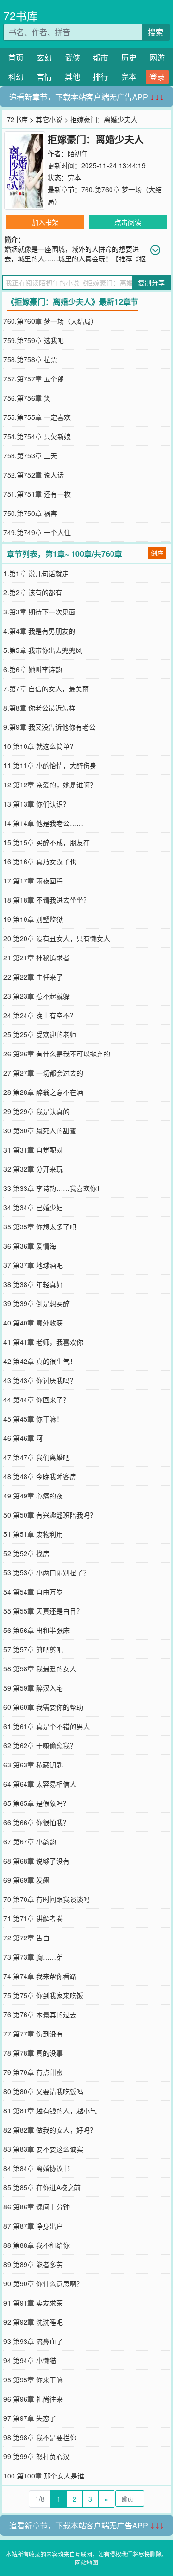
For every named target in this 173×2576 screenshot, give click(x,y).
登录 (157, 77)
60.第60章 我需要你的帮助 (43, 1707)
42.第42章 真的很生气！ (40, 1361)
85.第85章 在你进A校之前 (42, 2187)
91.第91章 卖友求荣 (33, 2303)
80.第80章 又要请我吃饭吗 (43, 2091)
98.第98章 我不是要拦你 (40, 2437)
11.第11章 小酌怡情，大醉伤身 (50, 765)
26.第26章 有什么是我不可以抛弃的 (57, 1054)
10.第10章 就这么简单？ (40, 746)
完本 (129, 77)
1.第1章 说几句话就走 (36, 573)
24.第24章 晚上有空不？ (40, 1015)
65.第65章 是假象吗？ (37, 1803)
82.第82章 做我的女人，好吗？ (50, 2130)
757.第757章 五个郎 (34, 379)
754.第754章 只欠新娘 (37, 436)
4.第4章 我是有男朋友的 (39, 631)
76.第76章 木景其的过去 (40, 2014)
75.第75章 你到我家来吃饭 (43, 1995)
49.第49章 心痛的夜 (33, 1496)
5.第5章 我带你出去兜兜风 (43, 650)
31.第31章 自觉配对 (33, 1150)
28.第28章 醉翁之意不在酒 (43, 1092)
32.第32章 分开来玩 (33, 1169)
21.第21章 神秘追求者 (37, 957)
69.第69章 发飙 (26, 1880)
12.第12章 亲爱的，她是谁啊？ (50, 785)
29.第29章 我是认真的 (37, 1111)
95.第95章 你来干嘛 (33, 2380)
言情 (44, 77)
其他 (73, 77)
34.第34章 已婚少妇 (33, 1207)
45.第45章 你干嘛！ (33, 1419)
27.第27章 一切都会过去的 (43, 1073)
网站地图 (86, 2562)
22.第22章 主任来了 (33, 977)
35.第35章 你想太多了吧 (40, 1227)
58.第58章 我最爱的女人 (40, 1668)
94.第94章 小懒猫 (30, 2360)
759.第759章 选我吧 (34, 340)
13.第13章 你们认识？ (37, 804)
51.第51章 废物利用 (33, 1534)
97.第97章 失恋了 (30, 2418)
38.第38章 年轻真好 (33, 1284)
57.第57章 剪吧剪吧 (33, 1649)
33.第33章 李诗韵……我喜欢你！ (53, 1188)
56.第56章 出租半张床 (37, 1630)
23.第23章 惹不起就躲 (37, 996)
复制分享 (151, 282)
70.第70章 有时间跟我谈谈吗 (47, 1899)
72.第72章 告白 (26, 1938)
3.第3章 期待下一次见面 (39, 612)
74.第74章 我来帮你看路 (40, 1976)
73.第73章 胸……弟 (33, 1957)
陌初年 (78, 153)
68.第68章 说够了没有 (37, 1861)
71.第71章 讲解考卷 (33, 1918)
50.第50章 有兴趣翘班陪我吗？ (50, 1515)
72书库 (21, 16)
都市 (100, 57)
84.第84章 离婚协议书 (37, 2168)
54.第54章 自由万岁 (33, 1592)
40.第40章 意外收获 (33, 1323)
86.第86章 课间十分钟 (37, 2207)
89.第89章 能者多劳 (33, 2264)
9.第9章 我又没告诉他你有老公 (49, 727)
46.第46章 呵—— (30, 1438)
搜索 (156, 32)
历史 (129, 57)
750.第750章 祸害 (30, 513)
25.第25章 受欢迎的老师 (40, 1034)
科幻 (16, 77)
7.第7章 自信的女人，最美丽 (46, 688)
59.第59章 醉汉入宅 (33, 1688)
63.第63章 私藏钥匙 (33, 1765)
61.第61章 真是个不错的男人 (47, 1726)
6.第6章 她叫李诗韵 (33, 669)
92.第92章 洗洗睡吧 (33, 2322)
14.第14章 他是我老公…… (43, 823)
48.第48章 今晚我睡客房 (40, 1476)
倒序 (157, 553)
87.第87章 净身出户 (33, 2226)
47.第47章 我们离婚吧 (37, 1457)
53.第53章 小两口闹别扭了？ (47, 1572)
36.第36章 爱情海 (30, 1246)
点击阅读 (128, 222)
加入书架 (45, 222)
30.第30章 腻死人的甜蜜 (40, 1130)
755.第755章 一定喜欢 (37, 417)
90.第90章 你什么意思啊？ (43, 2283)
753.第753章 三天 (30, 455)
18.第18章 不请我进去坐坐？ (47, 900)
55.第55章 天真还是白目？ (43, 1611)
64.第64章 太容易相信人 (40, 1784)
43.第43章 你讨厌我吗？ (40, 1380)
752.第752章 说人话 (34, 475)
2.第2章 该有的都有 (33, 592)
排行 (100, 77)
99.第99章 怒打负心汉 (37, 2456)
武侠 (73, 57)
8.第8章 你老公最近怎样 (39, 708)
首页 (16, 57)
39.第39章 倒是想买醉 (37, 1303)
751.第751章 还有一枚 (37, 494)
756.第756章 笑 (27, 398)
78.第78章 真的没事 (33, 2053)
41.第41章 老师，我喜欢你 (43, 1342)
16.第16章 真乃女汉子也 (40, 861)
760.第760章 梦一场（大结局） (50, 321)
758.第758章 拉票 (30, 359)
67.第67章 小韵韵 (30, 1841)
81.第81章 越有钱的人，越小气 (50, 2110)
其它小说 (49, 119)
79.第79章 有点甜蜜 (33, 2072)
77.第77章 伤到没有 (33, 2034)
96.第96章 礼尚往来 (33, 2399)
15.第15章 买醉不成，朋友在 (47, 842)
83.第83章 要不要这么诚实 (43, 2149)
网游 (157, 57)
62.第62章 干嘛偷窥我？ (40, 1745)
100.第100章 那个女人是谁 (44, 2476)
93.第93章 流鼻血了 (33, 2341)
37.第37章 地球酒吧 (33, 1265)
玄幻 (44, 57)
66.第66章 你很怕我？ (37, 1822)
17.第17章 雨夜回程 (33, 881)
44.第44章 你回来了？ (37, 1399)
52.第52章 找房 (26, 1553)
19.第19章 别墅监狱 (33, 919)
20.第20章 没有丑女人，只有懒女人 (57, 938)
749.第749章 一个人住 (37, 532)
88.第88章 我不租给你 (37, 2245)
